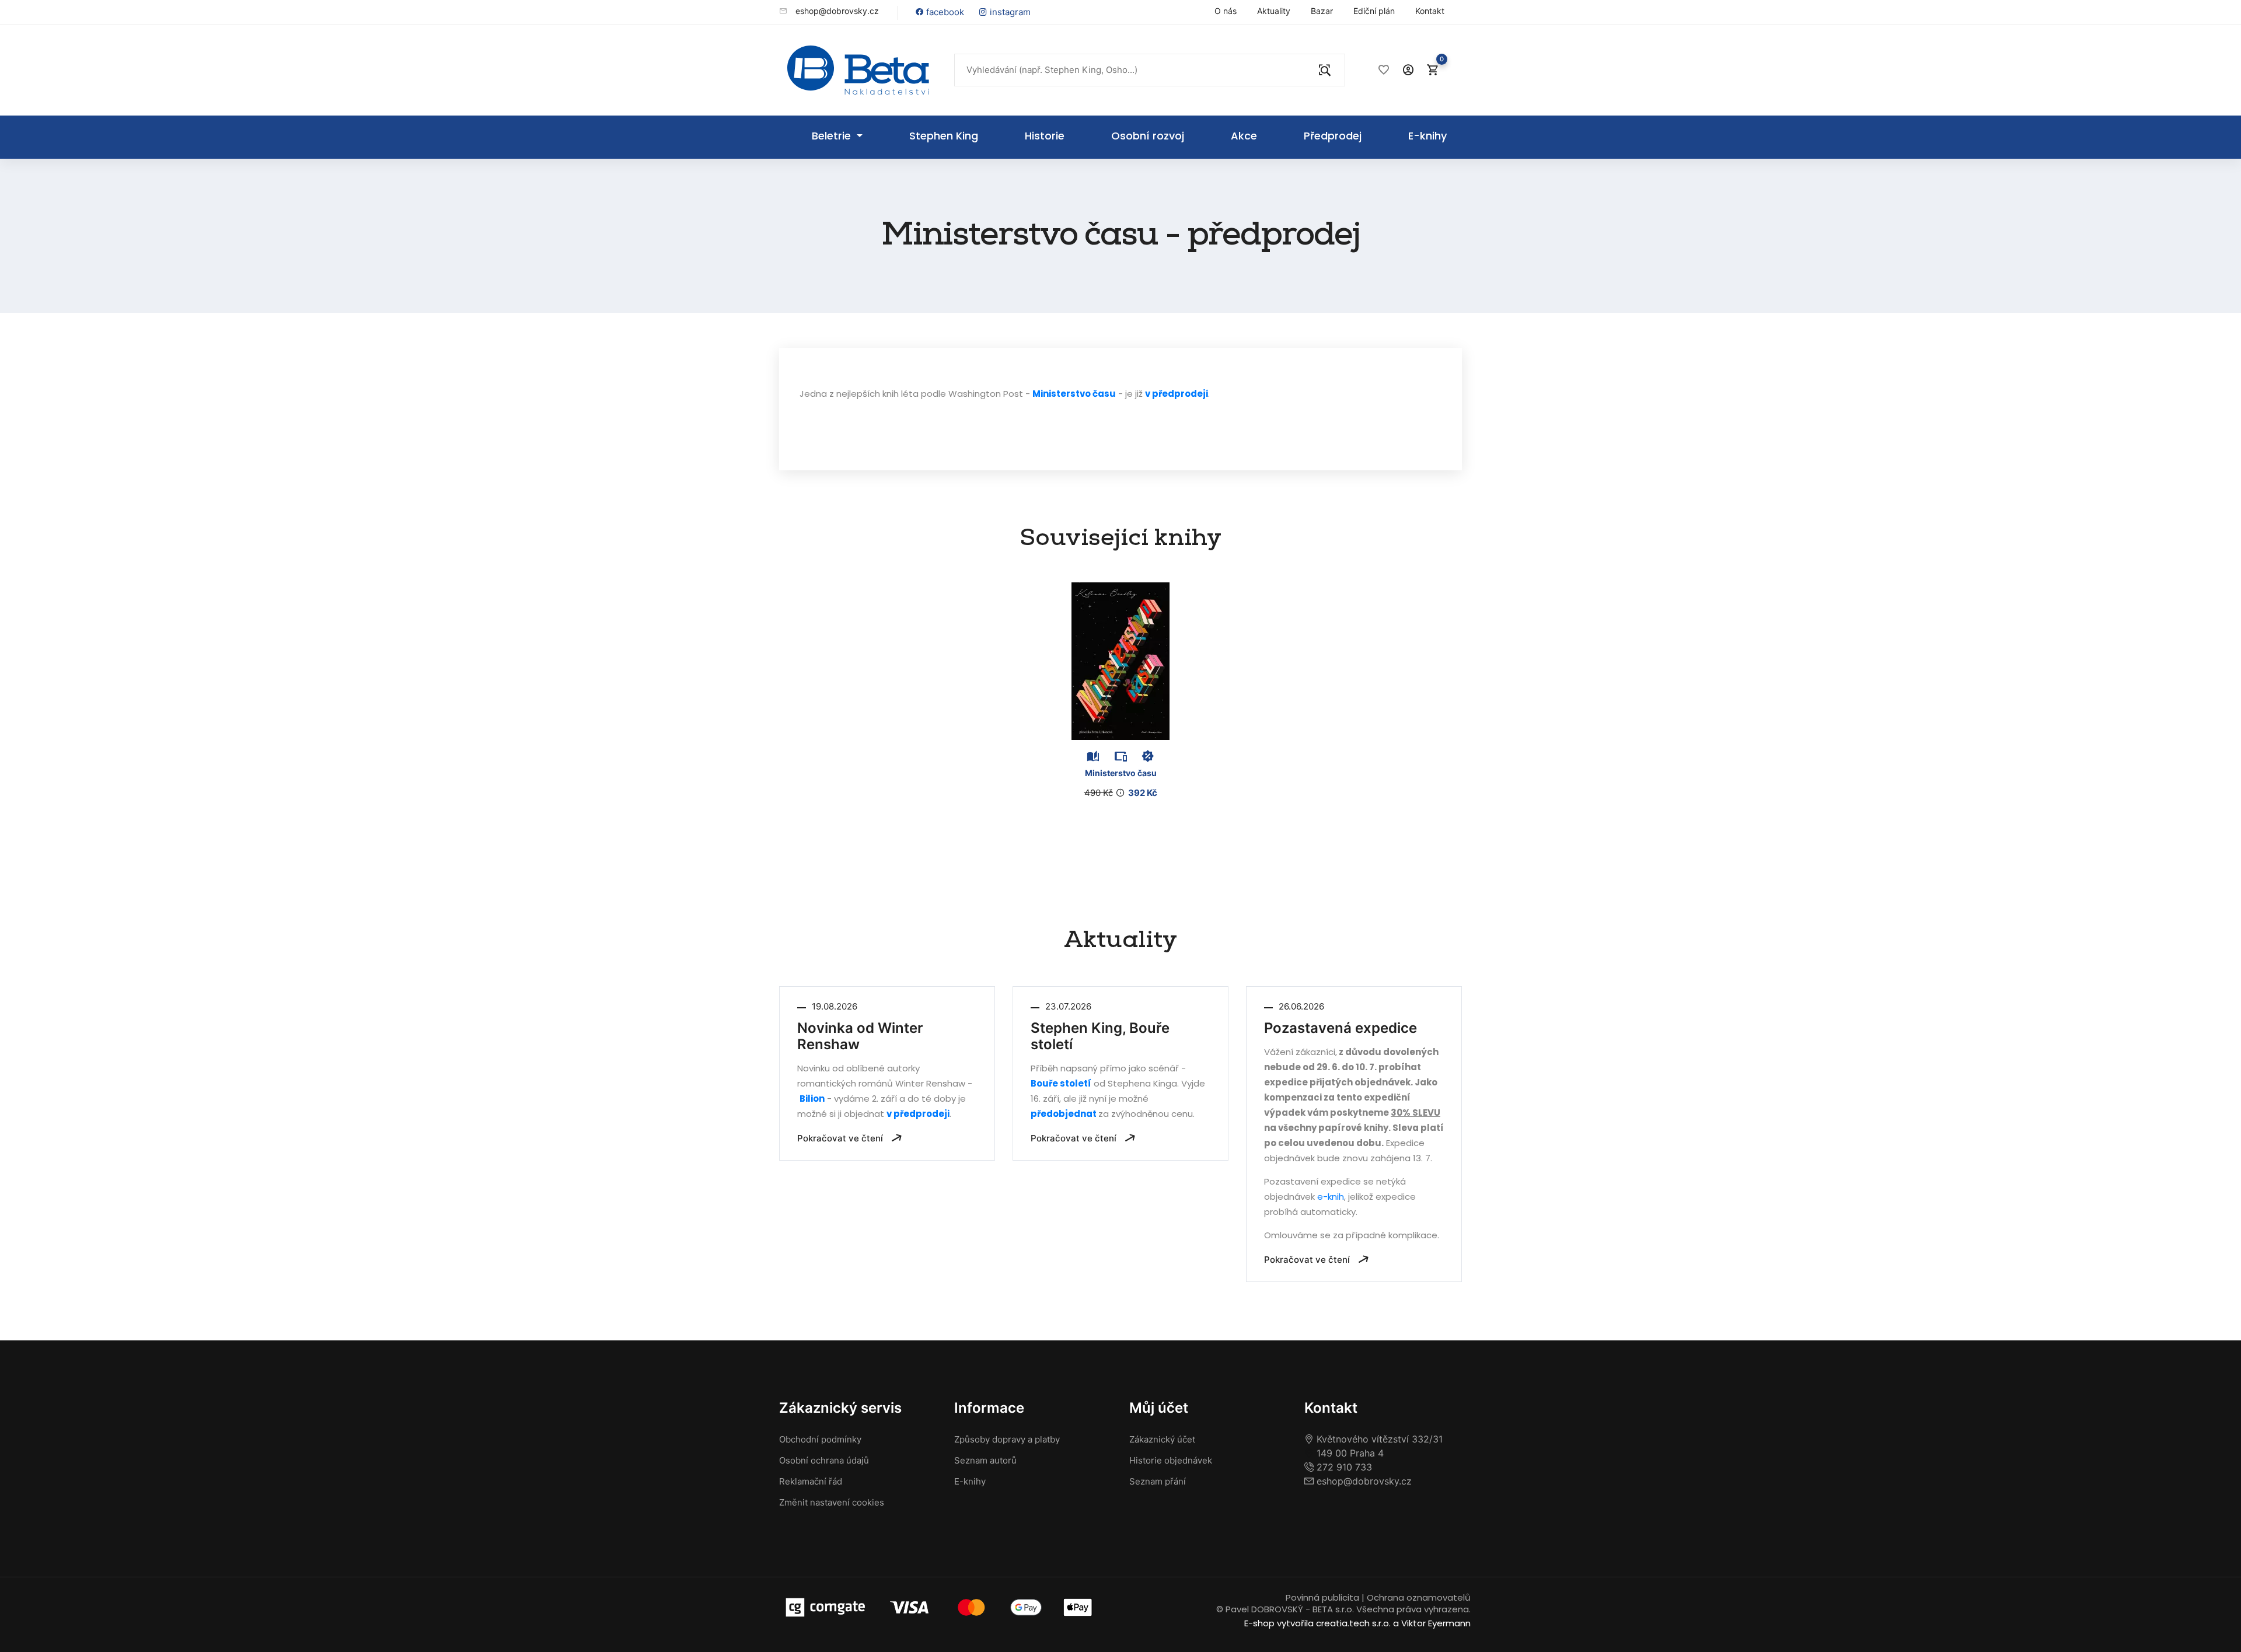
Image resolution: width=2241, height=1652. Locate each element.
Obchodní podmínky (820, 1439)
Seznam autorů (985, 1460)
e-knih (1331, 1197)
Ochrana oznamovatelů (1419, 1597)
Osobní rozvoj (1148, 136)
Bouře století (1061, 1083)
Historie (1045, 136)
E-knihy (1427, 136)
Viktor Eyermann (1436, 1623)
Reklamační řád (811, 1481)
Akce (1244, 136)
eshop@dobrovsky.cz (836, 11)
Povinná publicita (1322, 1597)
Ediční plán (1374, 11)
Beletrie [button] (833, 136)
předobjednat (1064, 1114)
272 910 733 (1343, 1467)
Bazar (1322, 11)
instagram (1009, 12)
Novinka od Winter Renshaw (860, 1036)
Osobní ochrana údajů (824, 1460)
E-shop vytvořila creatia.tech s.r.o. (1317, 1623)
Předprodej (1333, 136)
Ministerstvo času (1074, 394)
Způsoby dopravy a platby (1007, 1439)
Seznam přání (1158, 1481)
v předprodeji (1177, 394)
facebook (944, 12)
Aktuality (1274, 11)
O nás (1226, 11)
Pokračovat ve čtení (841, 1138)
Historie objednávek (1171, 1460)
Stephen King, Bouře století (1100, 1036)
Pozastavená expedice (1341, 1028)
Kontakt (1430, 11)
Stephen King (944, 136)
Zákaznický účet (1162, 1439)
